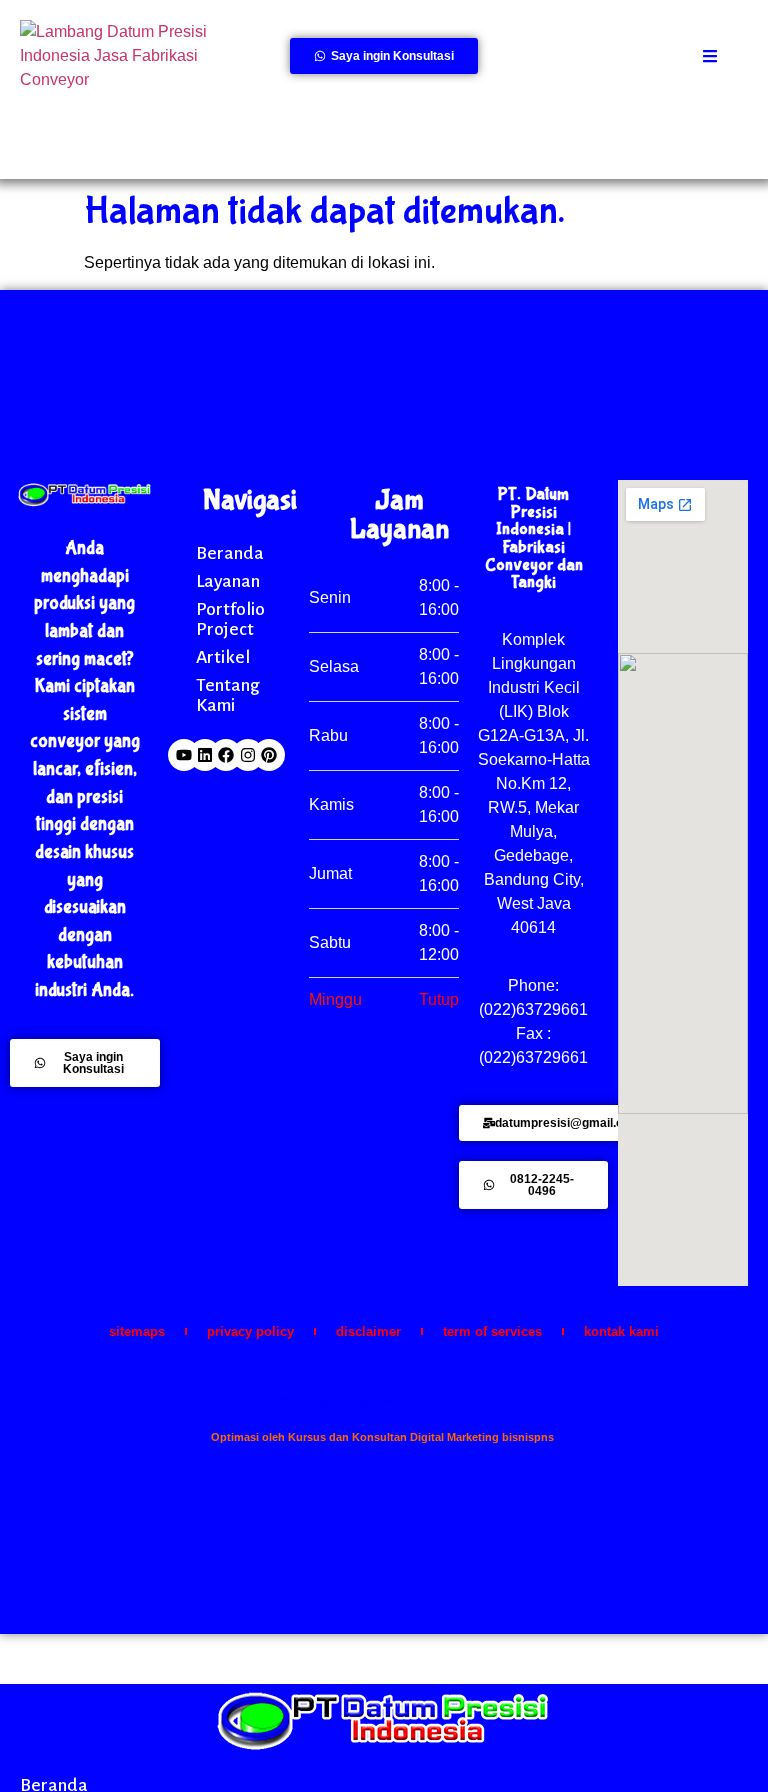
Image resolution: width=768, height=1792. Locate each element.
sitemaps (137, 1331)
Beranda (230, 553)
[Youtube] (184, 755)
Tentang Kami (228, 695)
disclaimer (368, 1331)
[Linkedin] (205, 755)
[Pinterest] (269, 755)
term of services (492, 1331)
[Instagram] (248, 755)
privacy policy (250, 1331)
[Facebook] (226, 755)
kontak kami (621, 1331)
